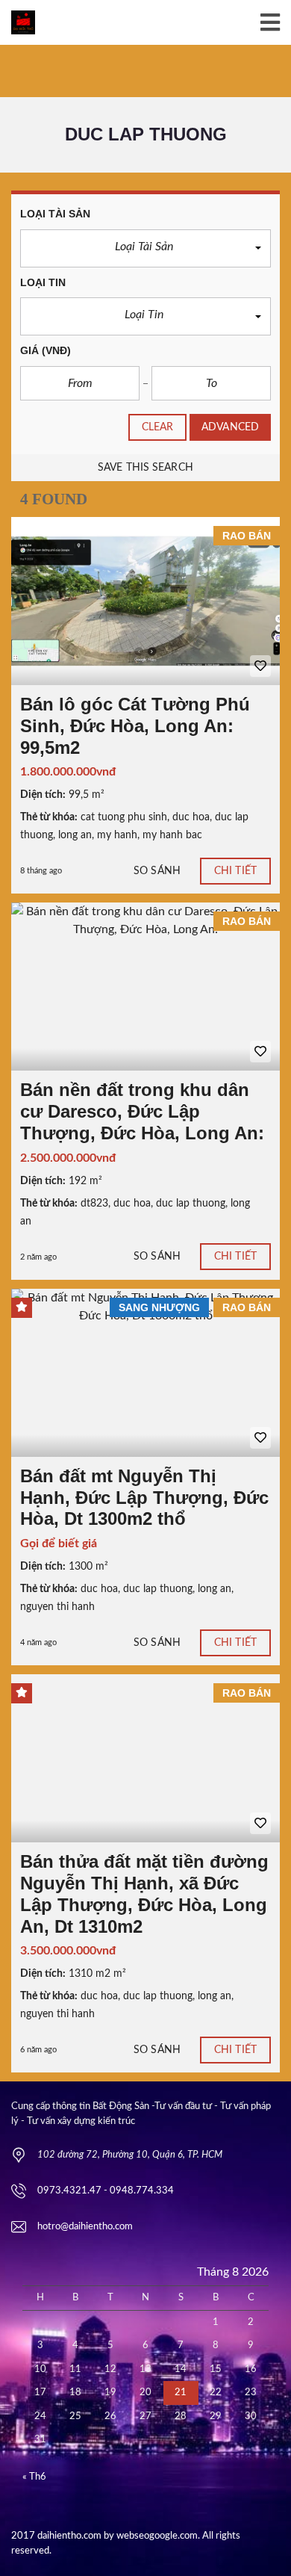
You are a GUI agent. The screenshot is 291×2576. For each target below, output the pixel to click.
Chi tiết (235, 871)
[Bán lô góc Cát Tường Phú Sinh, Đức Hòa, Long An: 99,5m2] (145, 601)
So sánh (157, 871)
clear (158, 427)
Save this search (145, 468)
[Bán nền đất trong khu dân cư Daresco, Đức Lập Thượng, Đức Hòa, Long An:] (145, 987)
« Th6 (34, 2477)
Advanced (230, 427)
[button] (145, 248)
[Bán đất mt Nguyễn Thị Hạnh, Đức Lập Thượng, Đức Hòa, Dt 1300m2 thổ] (145, 1373)
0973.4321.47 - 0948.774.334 (106, 2191)
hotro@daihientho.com (85, 2227)
